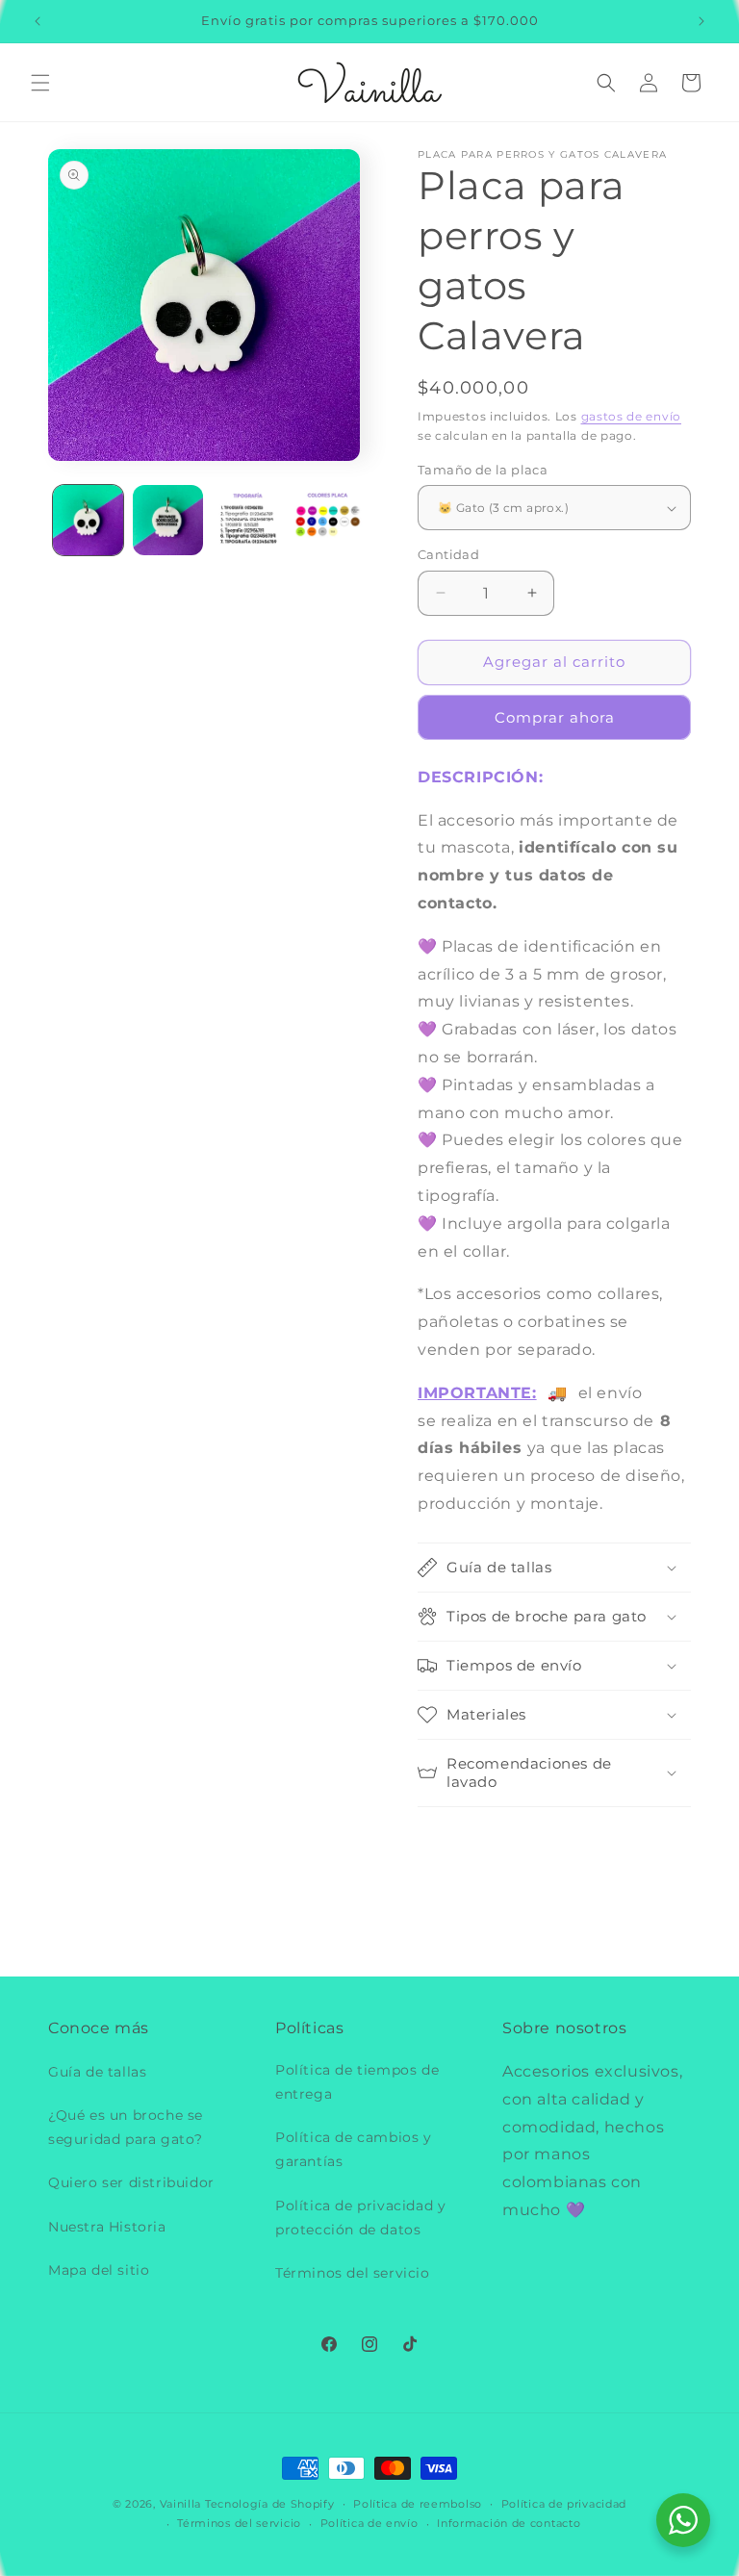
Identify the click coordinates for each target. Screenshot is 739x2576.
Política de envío (369, 2523)
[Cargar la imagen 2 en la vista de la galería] (168, 520)
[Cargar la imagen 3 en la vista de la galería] (248, 520)
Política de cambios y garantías (354, 2149)
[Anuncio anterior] (38, 21)
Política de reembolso (418, 2504)
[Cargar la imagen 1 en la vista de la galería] (88, 520)
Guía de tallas (97, 2072)
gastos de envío (632, 416)
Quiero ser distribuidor (131, 2182)
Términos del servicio (353, 2273)
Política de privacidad (564, 2504)
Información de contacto (509, 2523)
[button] (40, 83)
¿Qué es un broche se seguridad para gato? (126, 2127)
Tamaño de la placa (483, 470)
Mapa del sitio (99, 2270)
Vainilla (181, 2504)
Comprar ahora (555, 717)
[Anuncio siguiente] (701, 21)
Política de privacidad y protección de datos (360, 2218)
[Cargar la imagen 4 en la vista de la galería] (328, 520)
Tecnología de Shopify (270, 2504)
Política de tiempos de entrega (357, 2082)
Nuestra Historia (107, 2227)
